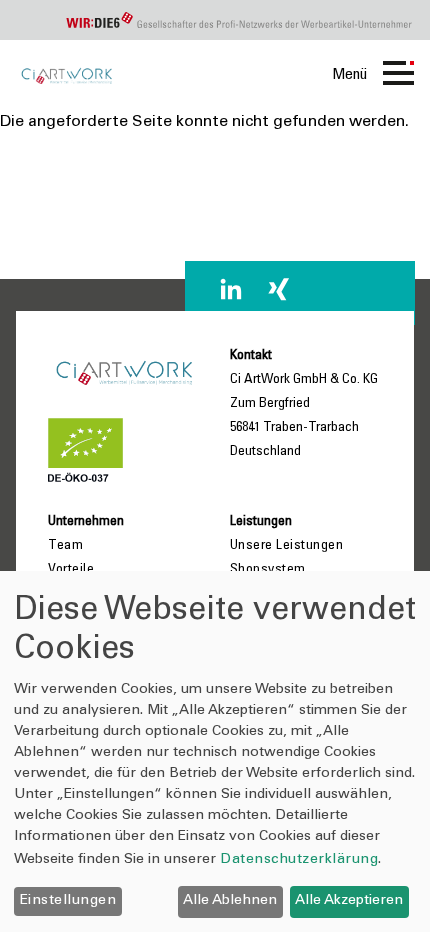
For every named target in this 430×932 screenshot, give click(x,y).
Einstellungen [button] (68, 901)
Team (65, 546)
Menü (349, 75)
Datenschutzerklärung (299, 860)
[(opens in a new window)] (231, 289)
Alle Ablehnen (230, 901)
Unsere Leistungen (287, 546)
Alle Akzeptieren (349, 901)
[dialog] (215, 751)
